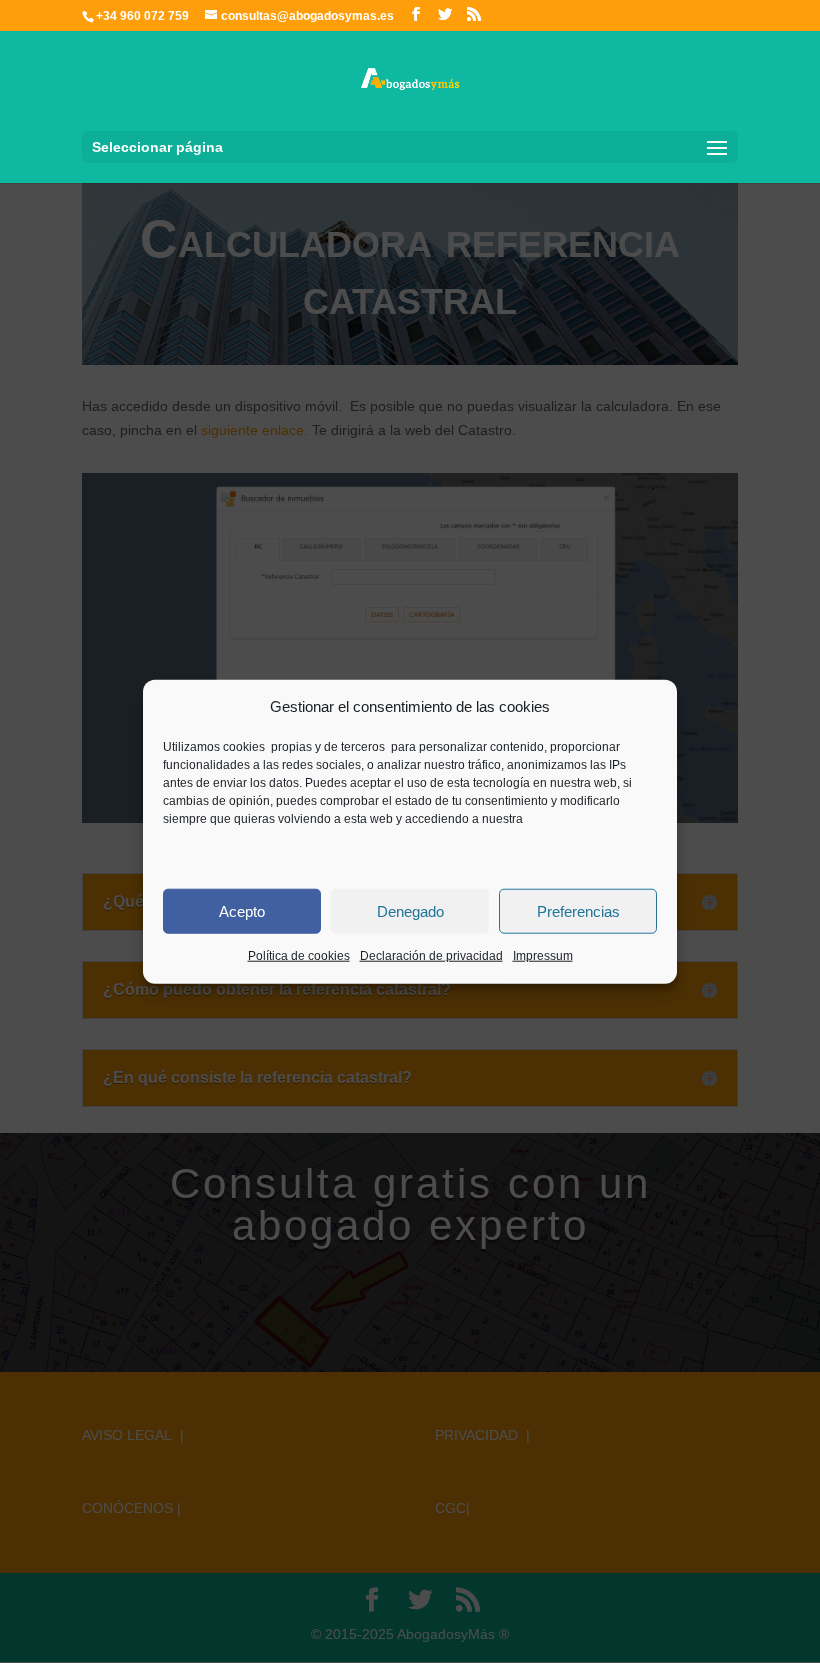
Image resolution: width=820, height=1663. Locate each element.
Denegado (410, 911)
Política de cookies (299, 956)
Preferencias (578, 911)
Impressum (543, 956)
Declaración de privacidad (431, 956)
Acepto (242, 911)
